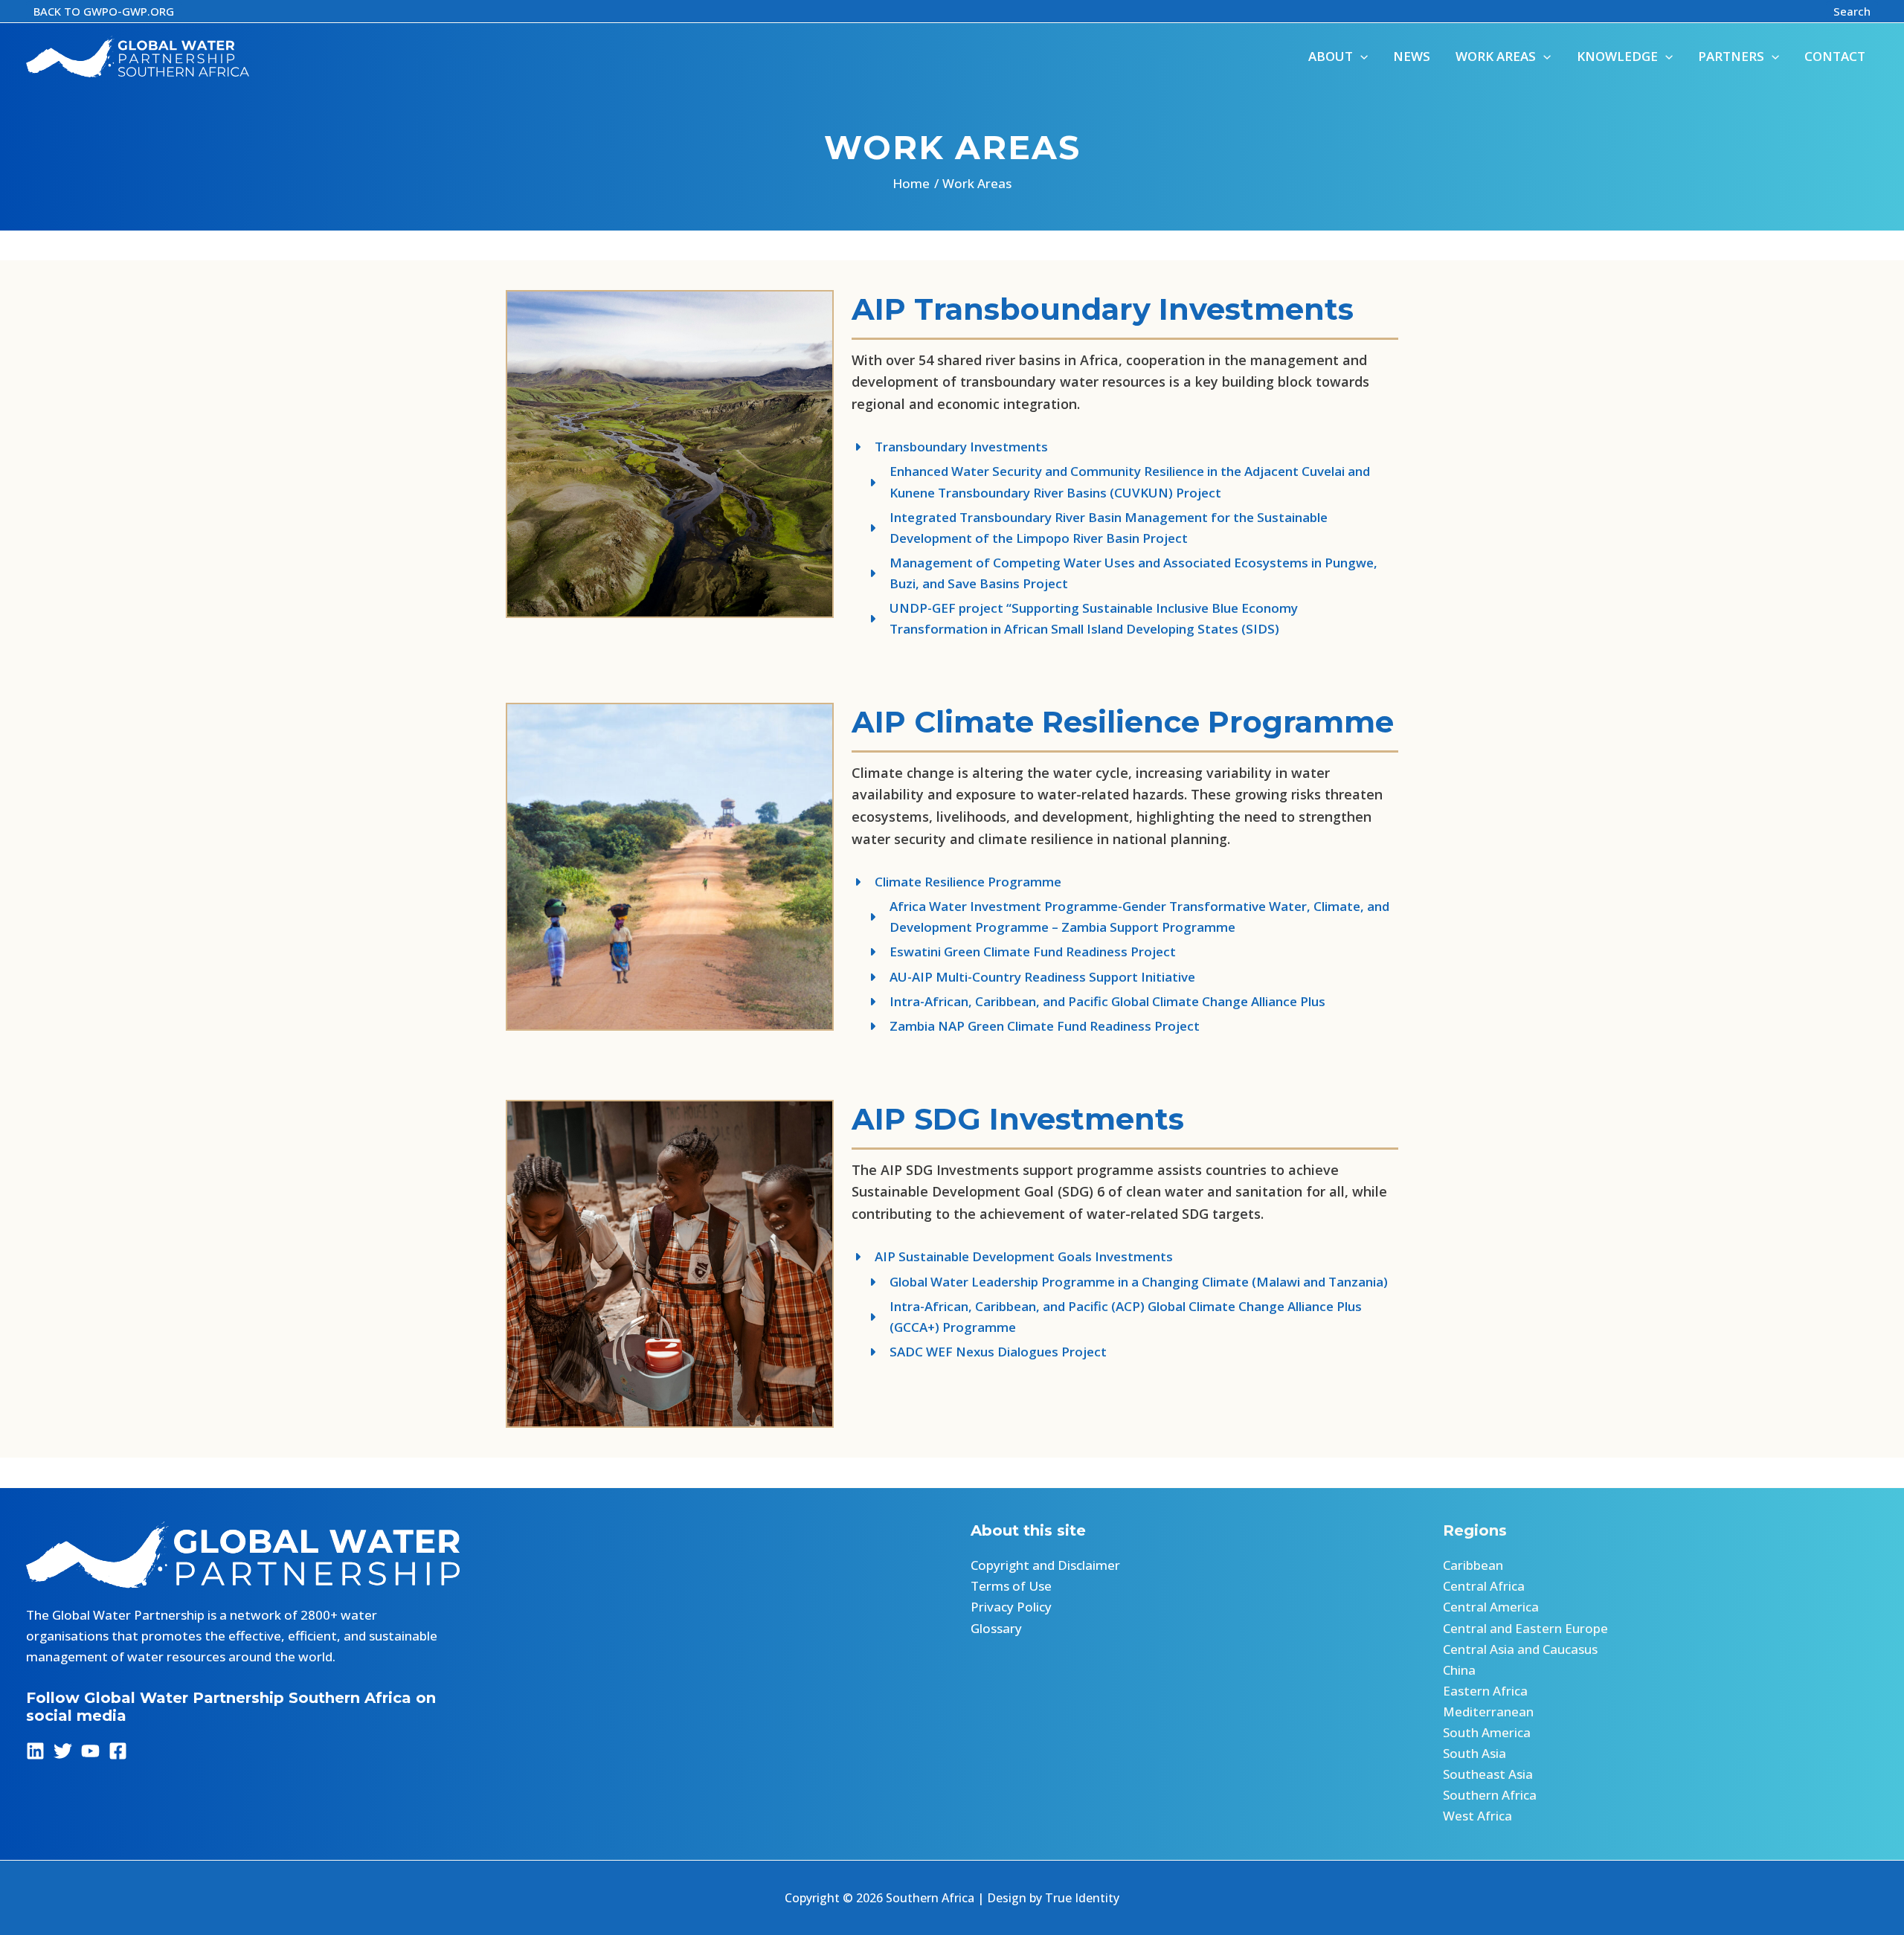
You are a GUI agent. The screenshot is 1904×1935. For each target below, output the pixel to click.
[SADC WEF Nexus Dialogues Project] (979, 1352)
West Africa (1477, 1816)
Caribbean (1473, 1565)
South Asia (1474, 1753)
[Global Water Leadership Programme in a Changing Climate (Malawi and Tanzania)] (1120, 1282)
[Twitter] (63, 1751)
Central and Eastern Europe (1525, 1628)
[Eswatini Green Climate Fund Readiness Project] (1014, 952)
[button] (104, 12)
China (1459, 1670)
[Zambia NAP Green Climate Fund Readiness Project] (1026, 1026)
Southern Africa (1490, 1795)
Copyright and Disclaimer (1045, 1565)
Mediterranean (1488, 1712)
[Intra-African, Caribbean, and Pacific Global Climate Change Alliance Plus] (1088, 1002)
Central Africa (1484, 1586)
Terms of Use (1011, 1586)
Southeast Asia (1488, 1774)
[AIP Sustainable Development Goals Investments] (1012, 1257)
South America (1487, 1732)
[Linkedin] (35, 1751)
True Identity (1082, 1898)
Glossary (996, 1628)
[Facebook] (118, 1751)
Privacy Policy (1011, 1607)
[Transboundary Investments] (950, 447)
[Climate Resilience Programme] (956, 882)
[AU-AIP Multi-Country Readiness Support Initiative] (1023, 977)
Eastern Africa (1485, 1691)
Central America (1491, 1607)
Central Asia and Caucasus (1520, 1649)
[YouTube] (90, 1751)
